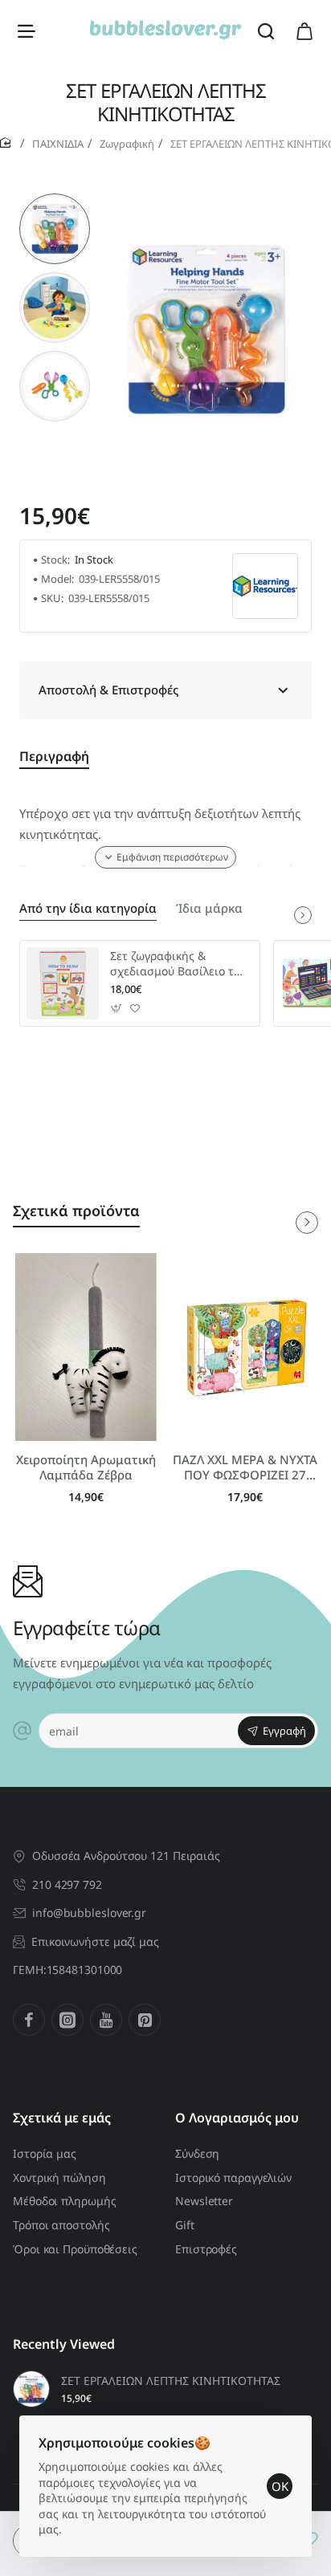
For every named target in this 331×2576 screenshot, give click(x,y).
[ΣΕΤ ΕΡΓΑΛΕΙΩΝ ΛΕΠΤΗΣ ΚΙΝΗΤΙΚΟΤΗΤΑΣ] (31, 2389)
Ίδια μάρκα (209, 908)
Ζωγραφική (127, 144)
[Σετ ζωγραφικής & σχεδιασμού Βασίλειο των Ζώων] (63, 983)
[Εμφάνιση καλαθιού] (304, 30)
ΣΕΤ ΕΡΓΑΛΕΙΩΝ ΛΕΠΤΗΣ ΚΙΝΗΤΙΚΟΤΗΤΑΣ (171, 2381)
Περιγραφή (54, 757)
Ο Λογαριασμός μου (237, 2118)
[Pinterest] (145, 2020)
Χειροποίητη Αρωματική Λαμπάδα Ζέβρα (86, 1468)
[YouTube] (106, 2020)
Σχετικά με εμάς (62, 2118)
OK (280, 2486)
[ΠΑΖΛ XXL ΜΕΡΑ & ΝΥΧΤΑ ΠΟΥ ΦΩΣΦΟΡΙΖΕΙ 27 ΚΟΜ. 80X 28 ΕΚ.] (245, 1347)
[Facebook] (29, 2020)
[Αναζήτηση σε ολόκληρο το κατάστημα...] (266, 30)
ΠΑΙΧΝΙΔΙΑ (58, 144)
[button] (55, 200)
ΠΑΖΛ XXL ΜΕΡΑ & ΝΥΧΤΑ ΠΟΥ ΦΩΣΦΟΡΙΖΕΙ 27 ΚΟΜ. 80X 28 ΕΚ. (245, 1468)
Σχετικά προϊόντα (76, 1211)
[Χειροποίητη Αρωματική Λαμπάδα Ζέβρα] (86, 1347)
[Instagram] (67, 2020)
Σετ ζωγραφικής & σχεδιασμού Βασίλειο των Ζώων (179, 964)
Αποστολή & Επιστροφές (108, 690)
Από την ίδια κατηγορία (88, 908)
